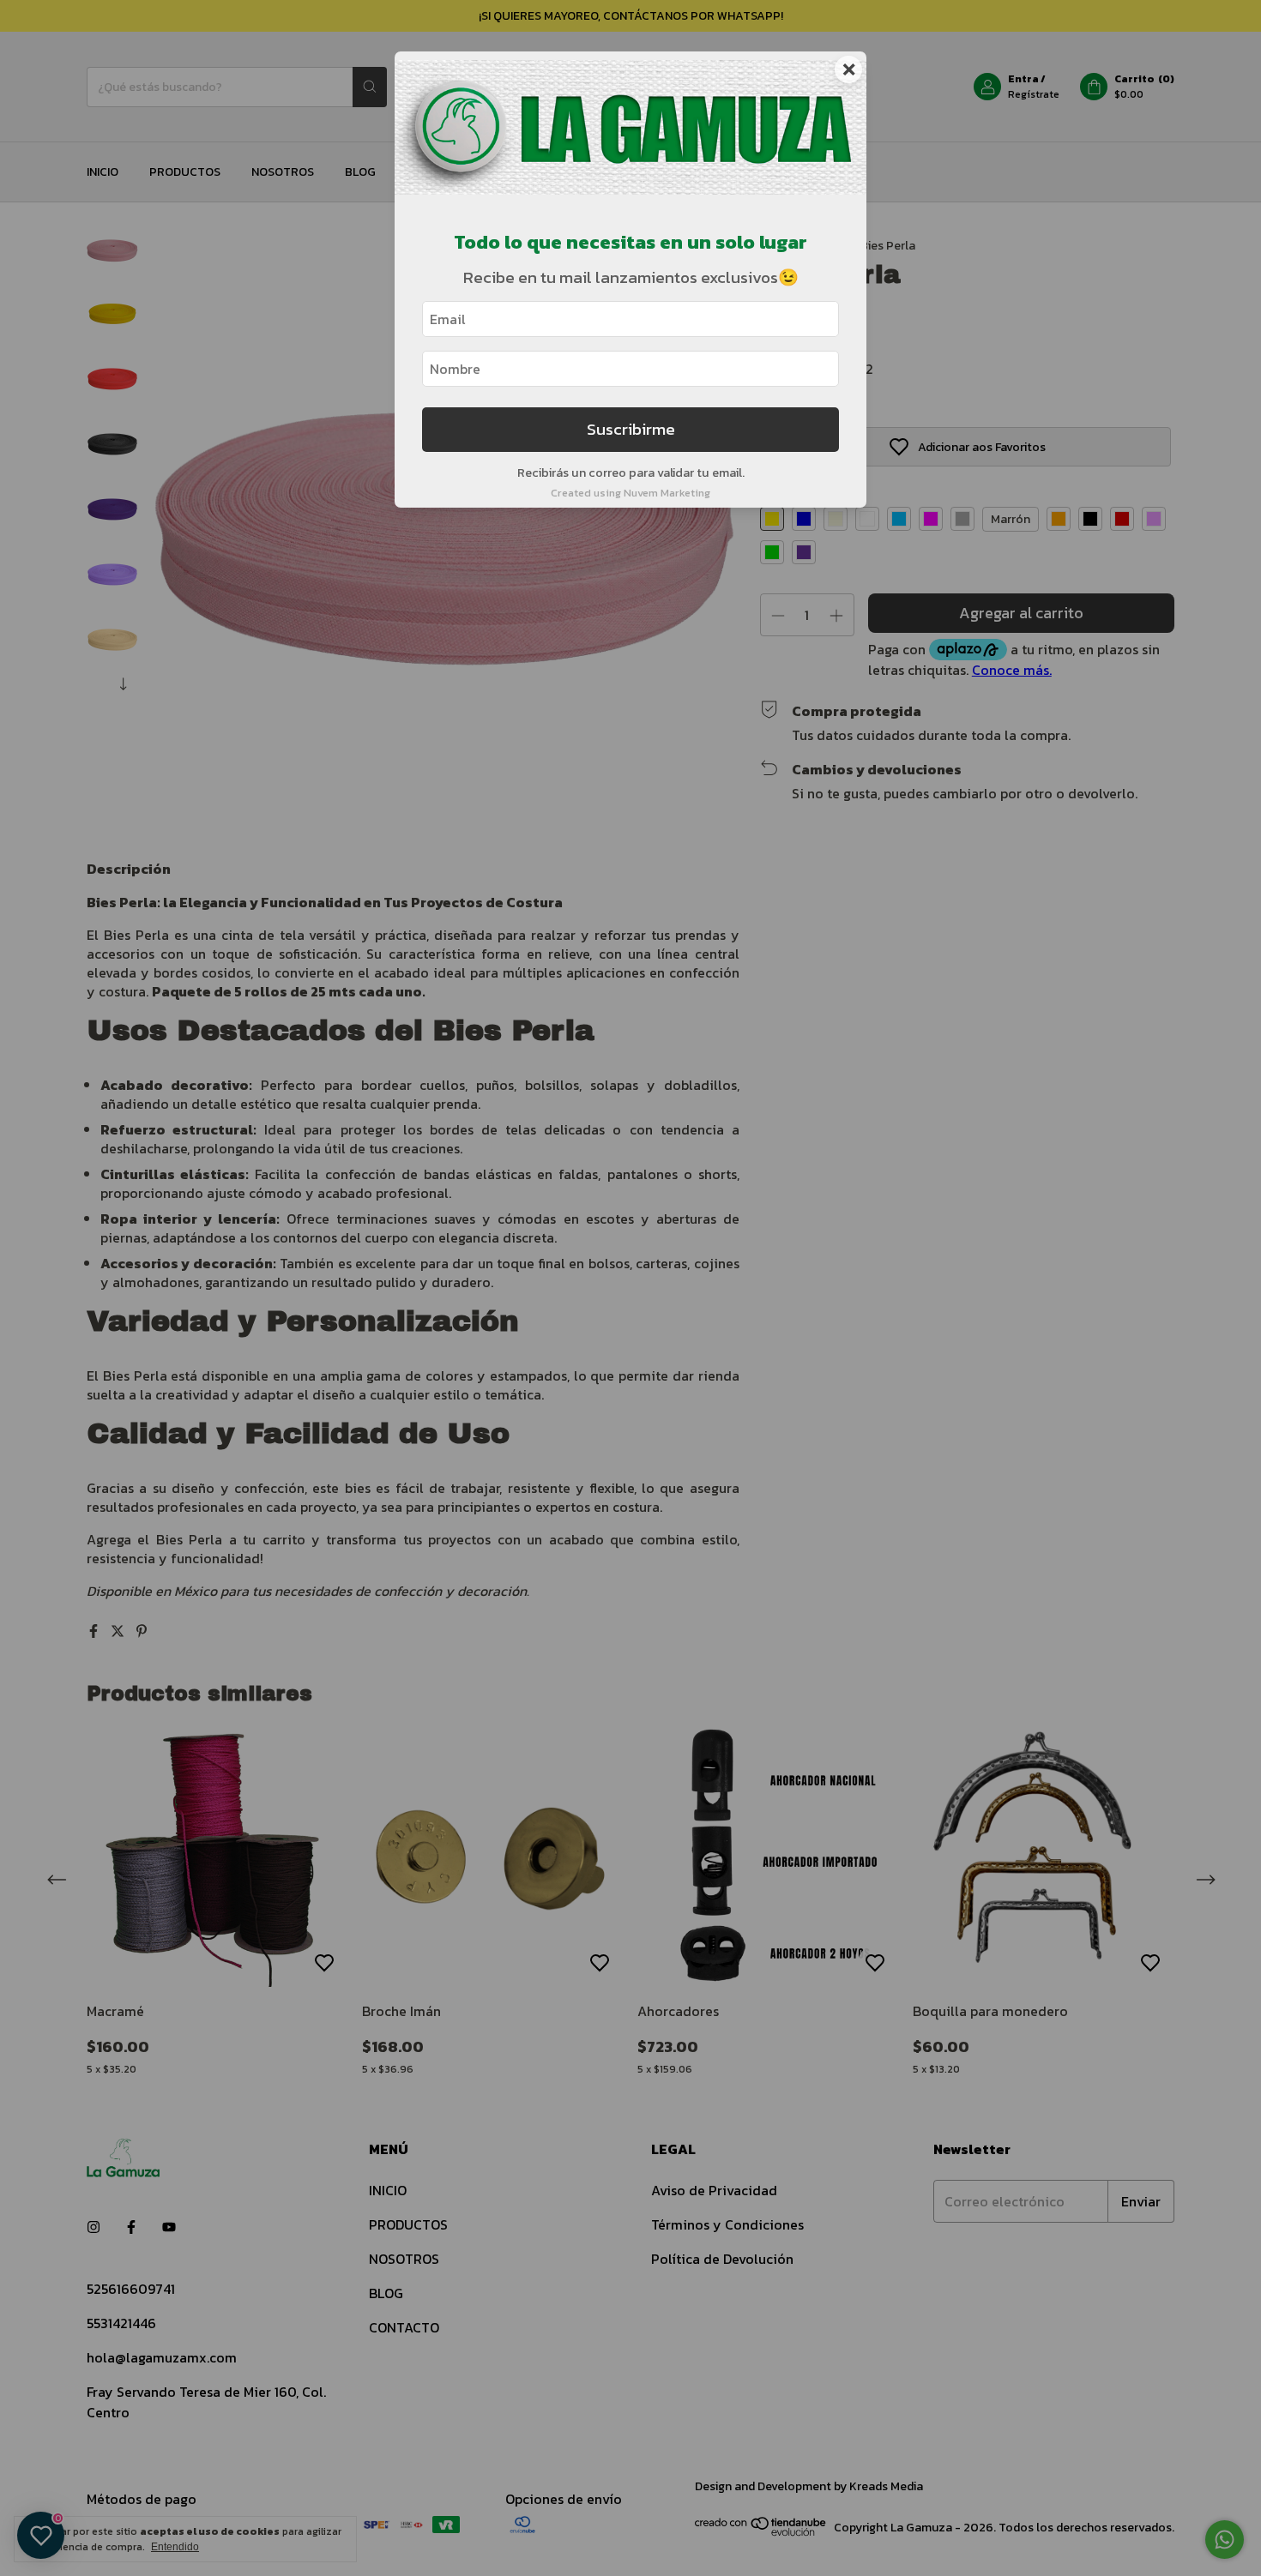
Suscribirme (631, 429)
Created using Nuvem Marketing (630, 493)
